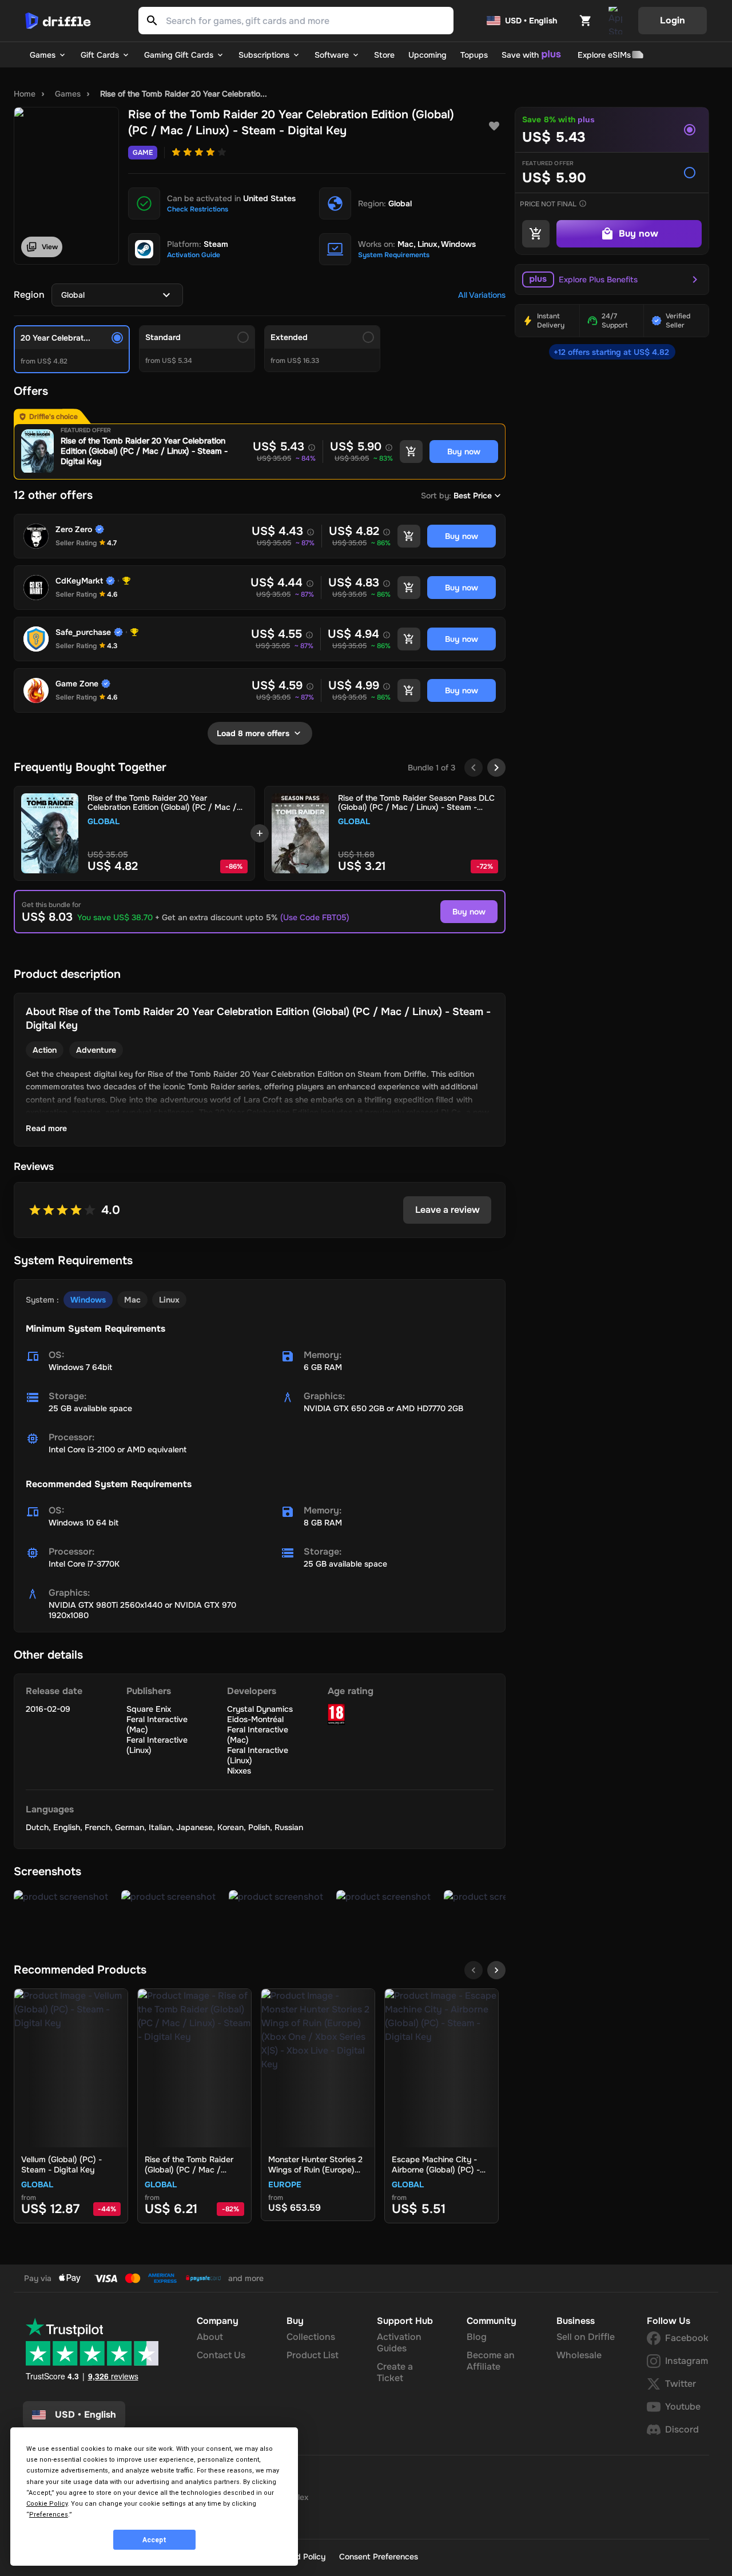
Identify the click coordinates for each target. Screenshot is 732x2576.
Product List (313, 2355)
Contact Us (221, 2355)
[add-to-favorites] (494, 126)
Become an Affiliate (491, 2361)
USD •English (85, 2415)
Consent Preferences (379, 2557)
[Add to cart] (411, 452)
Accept (154, 2540)
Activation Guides (399, 2343)
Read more (46, 1128)
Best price (473, 496)
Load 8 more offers (253, 733)
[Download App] (615, 21)
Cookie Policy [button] (47, 2504)
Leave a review (447, 1210)
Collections (311, 2337)
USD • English (531, 21)
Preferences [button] (49, 2515)
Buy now (469, 912)
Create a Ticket (395, 2372)
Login (673, 20)
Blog (477, 2337)
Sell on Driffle (586, 2337)
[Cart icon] (586, 21)
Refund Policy (300, 2557)
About (210, 2337)
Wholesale (579, 2355)
